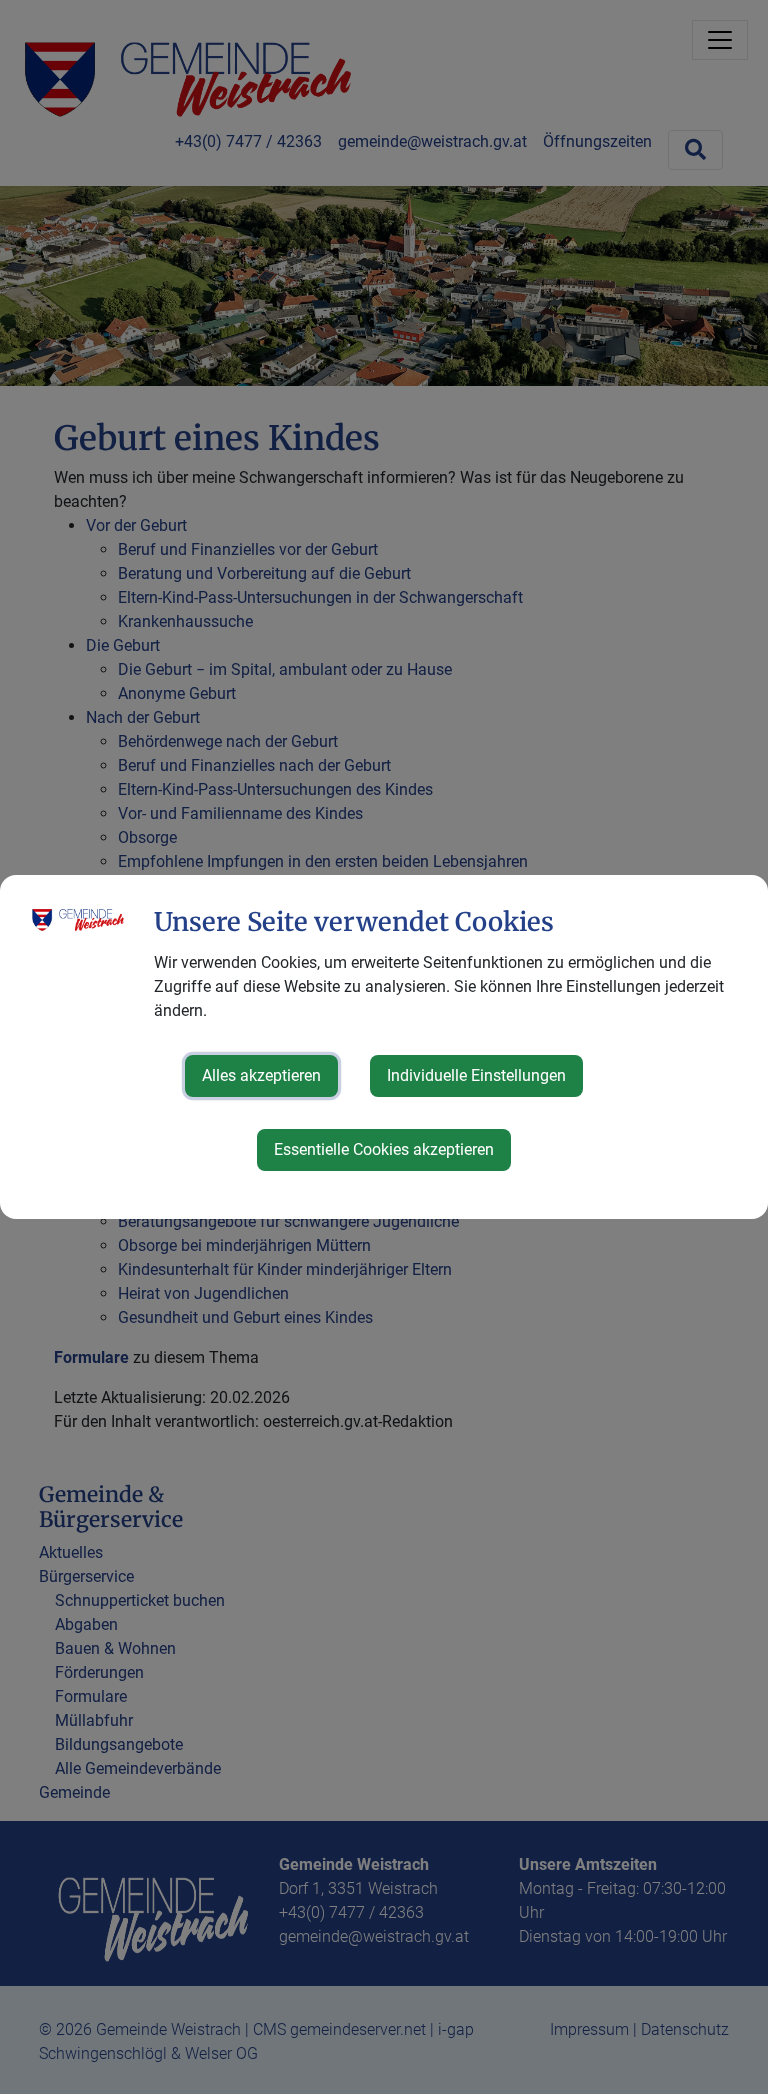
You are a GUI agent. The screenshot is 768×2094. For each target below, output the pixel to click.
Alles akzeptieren (261, 1075)
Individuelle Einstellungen (476, 1075)
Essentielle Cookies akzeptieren (384, 1149)
